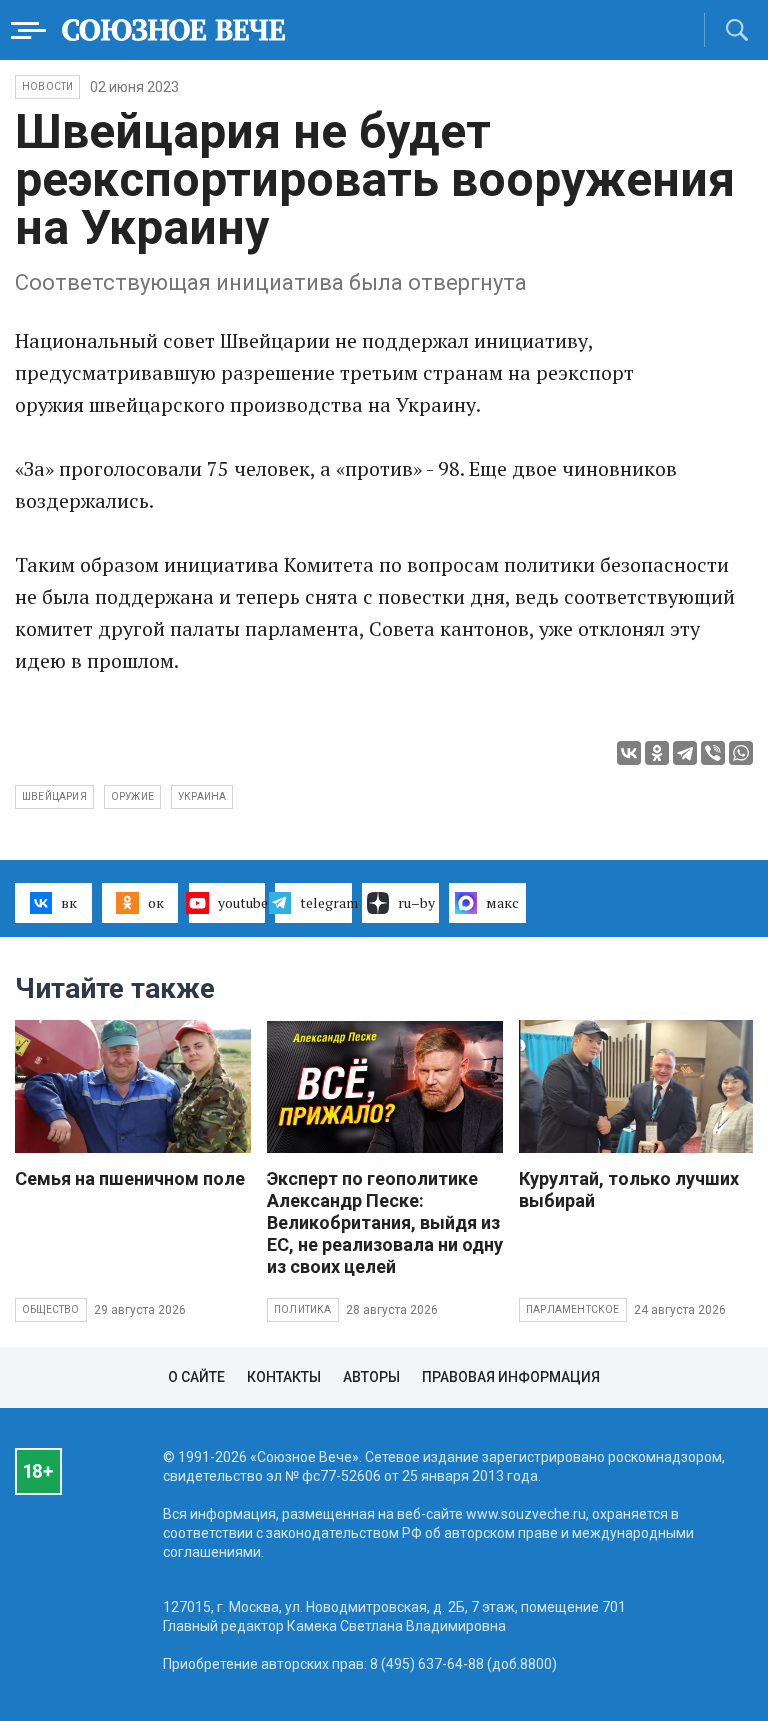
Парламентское (573, 1309)
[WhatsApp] (741, 753)
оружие (132, 796)
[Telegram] (685, 753)
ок (156, 902)
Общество (51, 1309)
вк (69, 902)
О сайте (196, 1377)
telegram (326, 902)
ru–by (416, 902)
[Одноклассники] (657, 753)
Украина (202, 796)
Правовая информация (511, 1377)
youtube (242, 902)
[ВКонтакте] (629, 753)
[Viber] (713, 753)
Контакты (284, 1377)
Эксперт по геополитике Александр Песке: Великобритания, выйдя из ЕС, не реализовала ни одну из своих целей (385, 1222)
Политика (303, 1309)
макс (502, 902)
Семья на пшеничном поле (130, 1178)
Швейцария (54, 796)
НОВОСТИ (47, 86)
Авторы (371, 1377)
